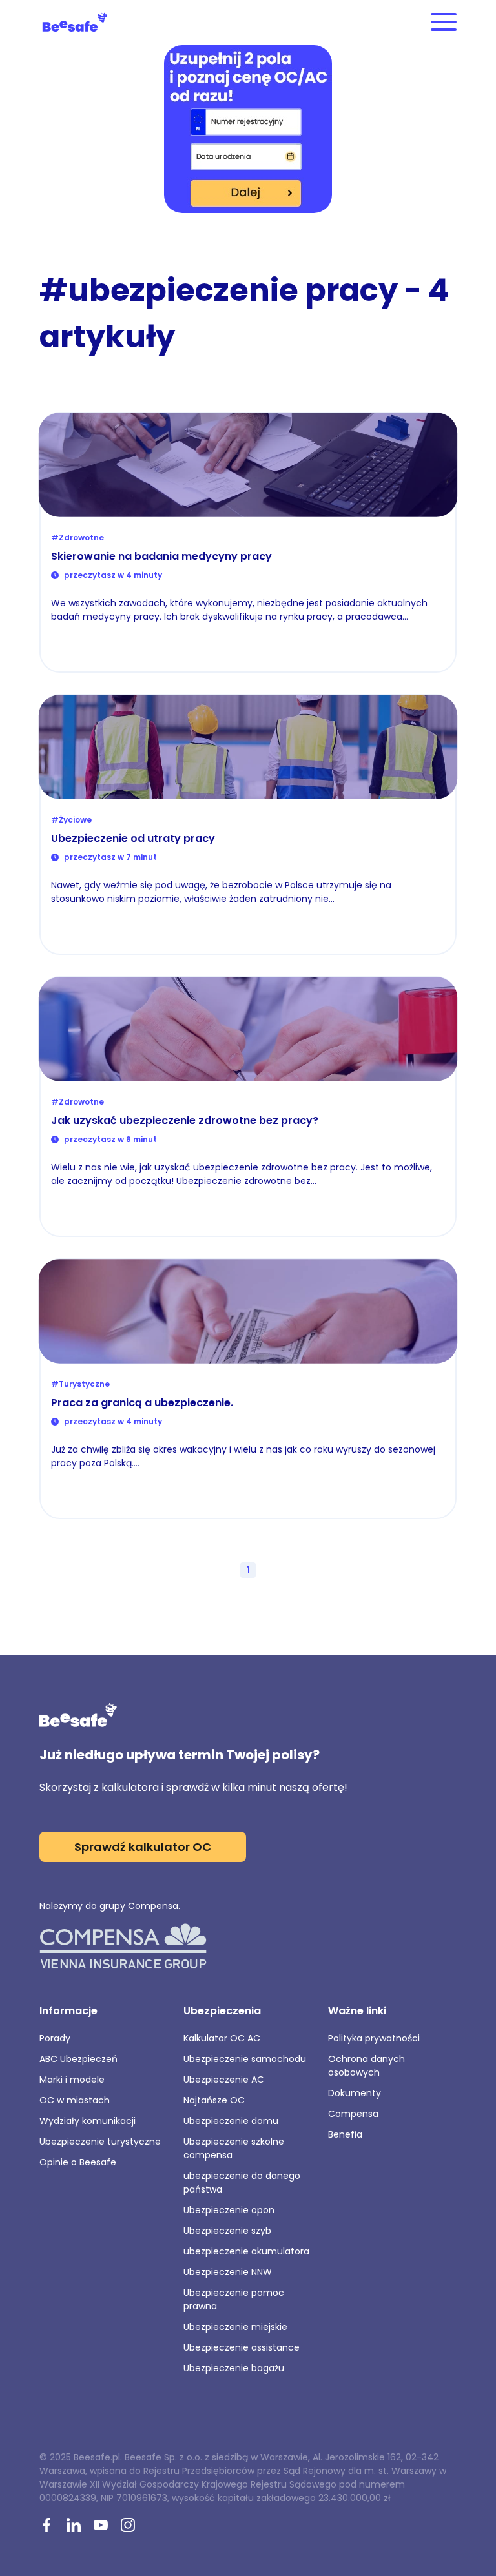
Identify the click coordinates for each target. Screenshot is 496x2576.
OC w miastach (75, 2100)
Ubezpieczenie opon (229, 2210)
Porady (55, 2038)
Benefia (345, 2134)
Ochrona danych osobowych (367, 2066)
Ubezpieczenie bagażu (234, 2368)
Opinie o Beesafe (78, 2162)
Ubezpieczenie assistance (242, 2347)
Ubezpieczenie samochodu (245, 2059)
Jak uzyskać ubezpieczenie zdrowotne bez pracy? (185, 1120)
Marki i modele (72, 2080)
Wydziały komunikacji (88, 2121)
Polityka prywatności (374, 2038)
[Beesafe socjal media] (46, 2526)
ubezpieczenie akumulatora (246, 2251)
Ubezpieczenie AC (224, 2080)
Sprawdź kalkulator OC (143, 1847)
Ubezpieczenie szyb (227, 2231)
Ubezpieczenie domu (231, 2121)
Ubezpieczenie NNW (228, 2272)
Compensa (353, 2114)
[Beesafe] (75, 22)
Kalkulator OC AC (222, 2038)
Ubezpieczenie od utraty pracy (133, 838)
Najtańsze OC (214, 2100)
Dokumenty (355, 2093)
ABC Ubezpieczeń (78, 2059)
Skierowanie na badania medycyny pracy (161, 556)
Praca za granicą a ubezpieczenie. (142, 1403)
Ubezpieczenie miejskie (235, 2327)
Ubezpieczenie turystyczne (100, 2142)
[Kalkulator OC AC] (248, 130)
